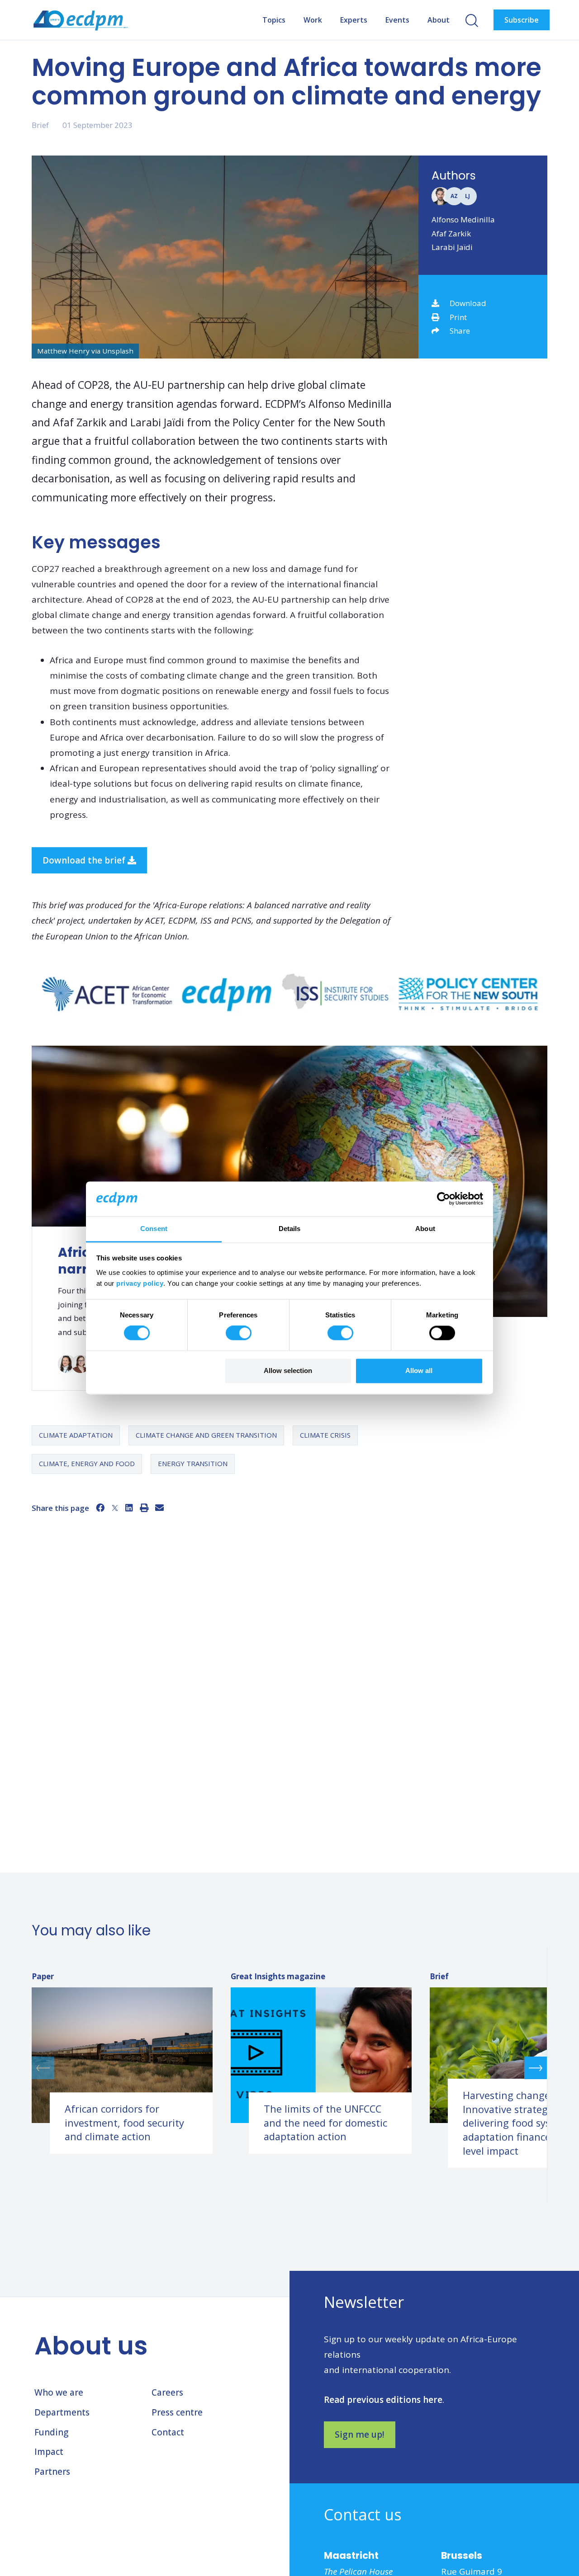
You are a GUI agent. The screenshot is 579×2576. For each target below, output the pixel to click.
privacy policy (140, 1283)
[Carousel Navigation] (289, 2068)
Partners (52, 2472)
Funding (51, 2432)
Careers (167, 2392)
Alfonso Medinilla (463, 219)
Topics (274, 20)
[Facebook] (100, 1508)
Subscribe (522, 20)
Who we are (59, 2392)
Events (397, 20)
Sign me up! (360, 2434)
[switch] (239, 1333)
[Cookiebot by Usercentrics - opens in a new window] (444, 1199)
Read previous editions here (383, 2400)
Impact (49, 2452)
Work (313, 20)
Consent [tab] (154, 1229)
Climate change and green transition (206, 1435)
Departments (62, 2412)
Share (460, 331)
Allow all (419, 1371)
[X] (115, 1508)
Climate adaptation (76, 1435)
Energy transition (193, 1463)
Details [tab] (290, 1229)
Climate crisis (325, 1435)
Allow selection (288, 1371)
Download (468, 303)
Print (458, 317)
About (439, 20)
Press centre (177, 2412)
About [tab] (425, 1229)
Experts (354, 20)
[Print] (144, 1508)
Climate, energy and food (87, 1463)
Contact (168, 2432)
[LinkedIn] (129, 1508)
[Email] (159, 1508)
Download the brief (85, 860)
